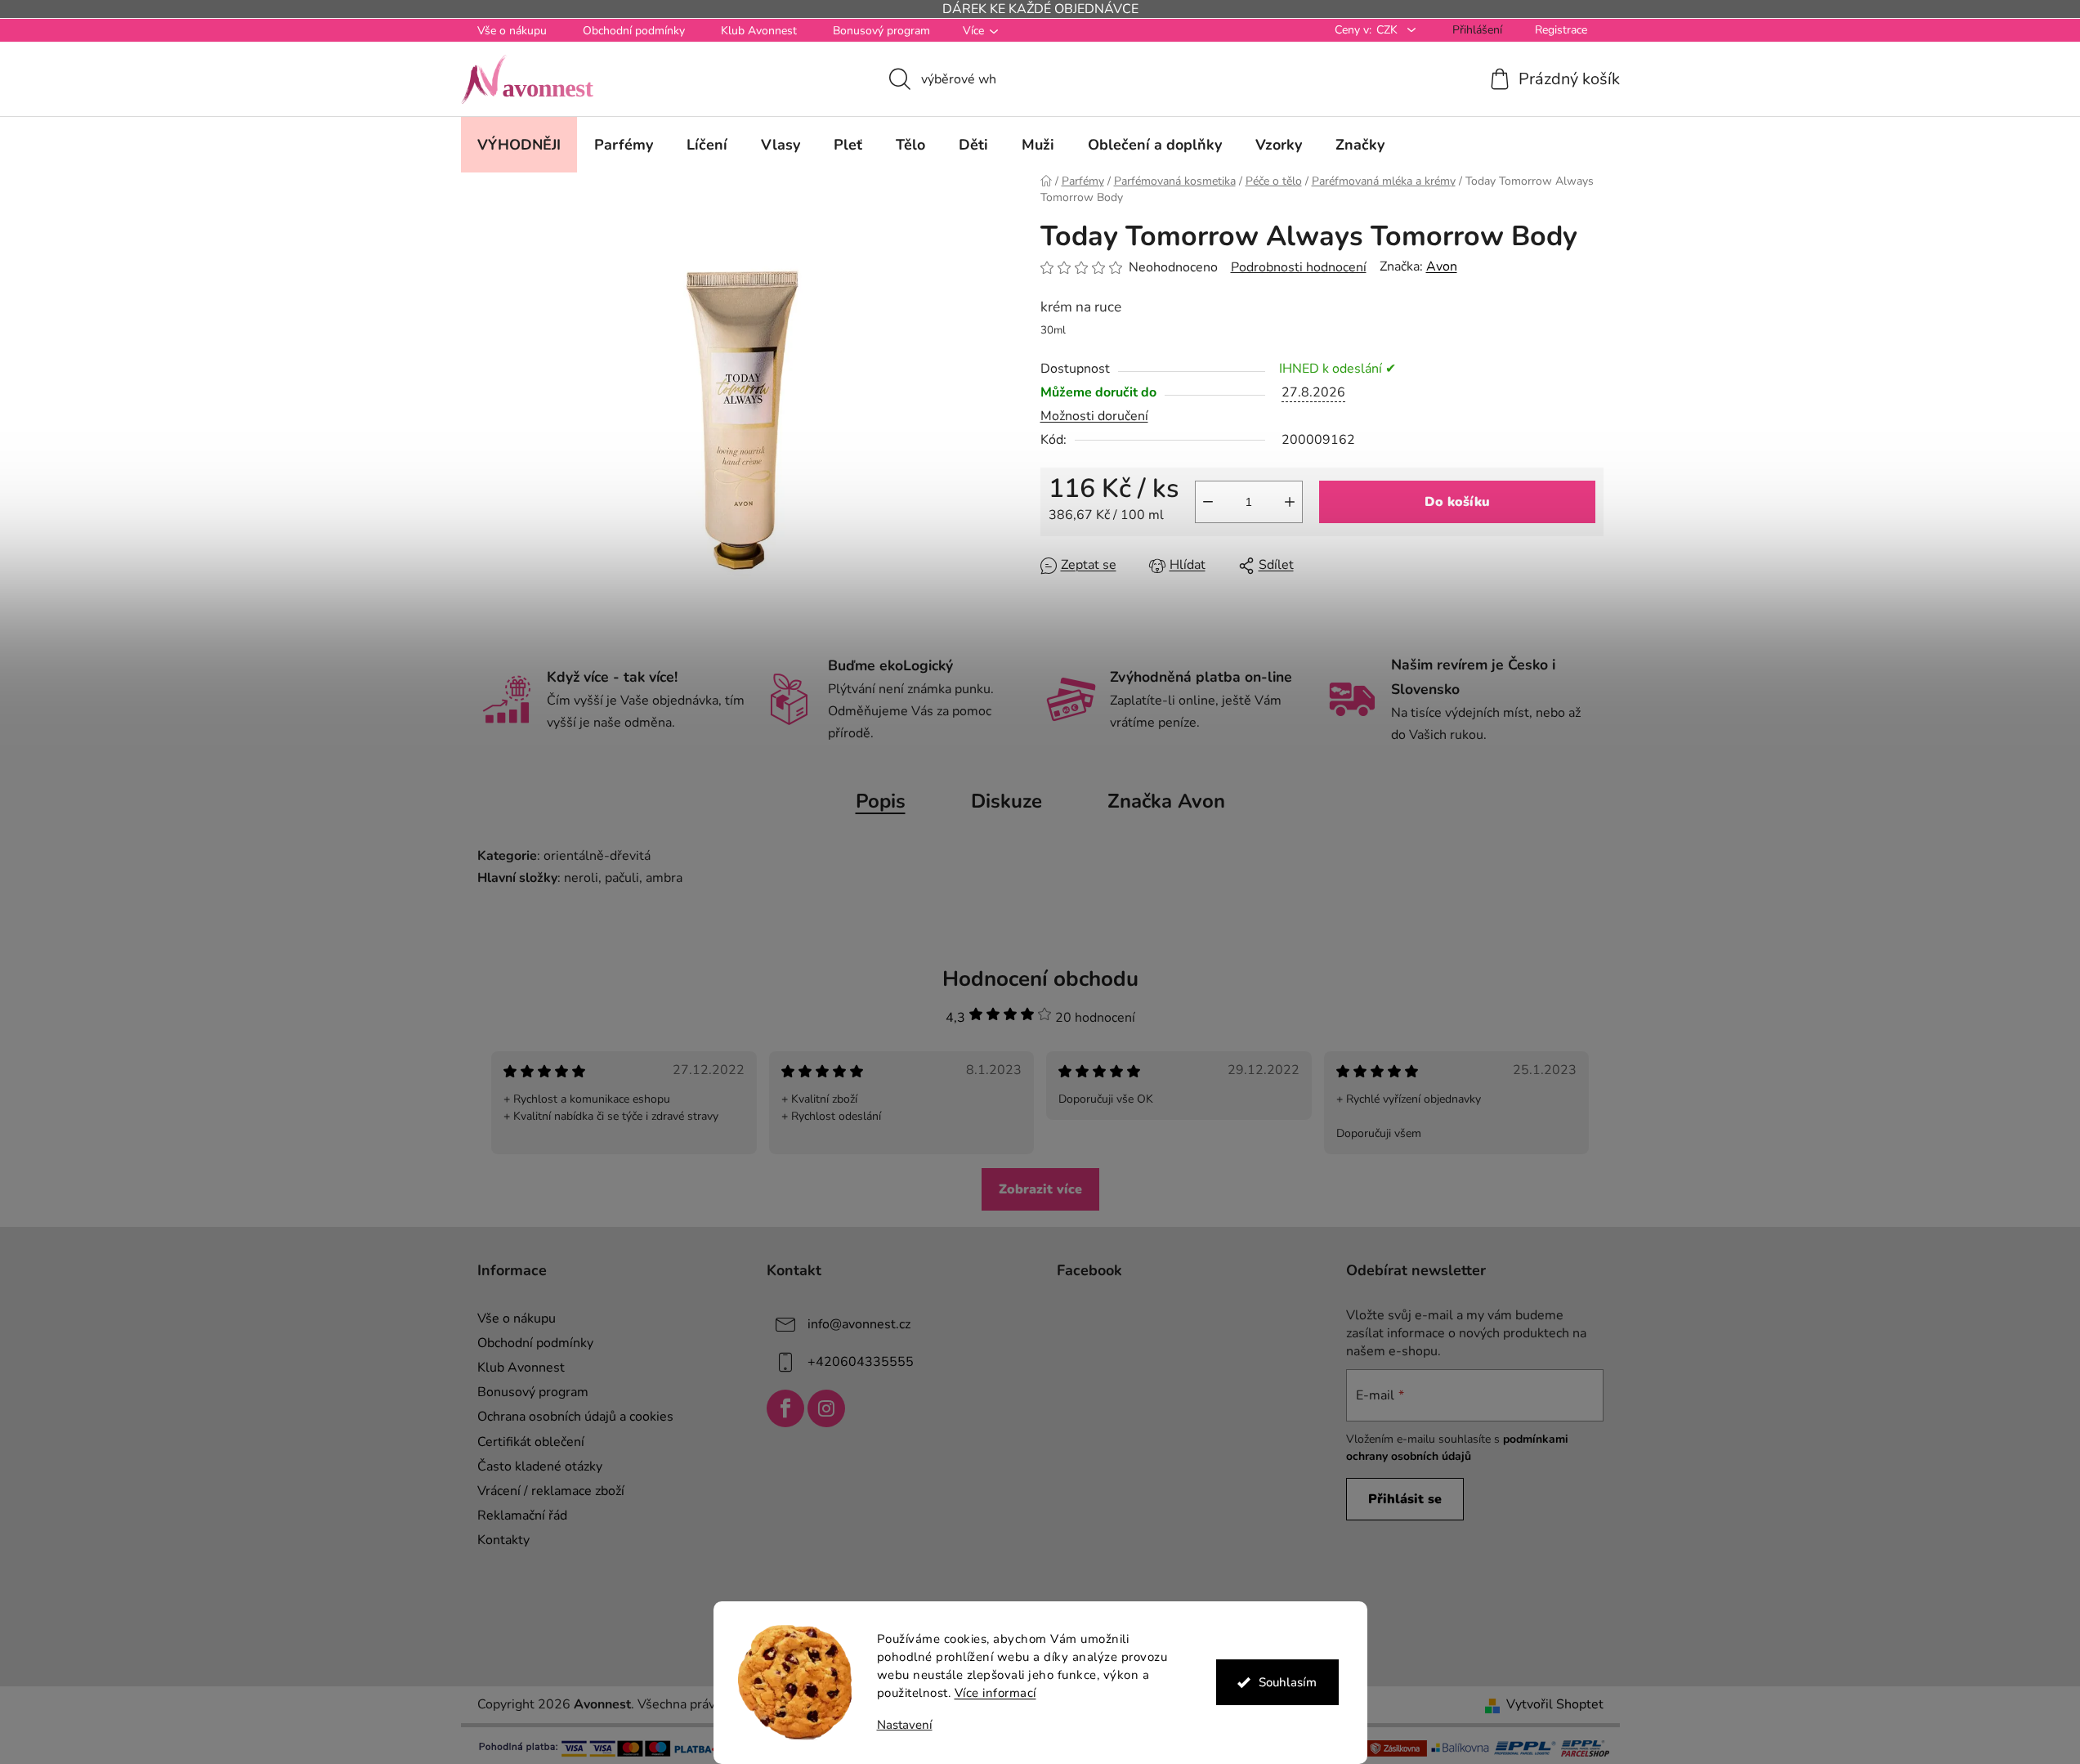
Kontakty (503, 1540)
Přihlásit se (1405, 1499)
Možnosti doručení (1094, 416)
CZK (1389, 30)
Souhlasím (1288, 1682)
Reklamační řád (522, 1516)
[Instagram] (826, 1408)
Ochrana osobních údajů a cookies (575, 1417)
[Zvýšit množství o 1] (1290, 502)
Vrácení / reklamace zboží (551, 1491)
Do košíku (1457, 502)
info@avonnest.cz (859, 1324)
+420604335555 (861, 1362)
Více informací (995, 1693)
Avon (1442, 266)
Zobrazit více (1040, 1189)
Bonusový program (881, 31)
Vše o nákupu (512, 31)
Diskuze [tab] (1006, 801)
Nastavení (905, 1725)
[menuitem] (519, 145)
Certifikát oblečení (531, 1442)
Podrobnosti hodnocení (1299, 267)
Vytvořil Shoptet (1555, 1704)
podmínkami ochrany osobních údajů (1457, 1447)
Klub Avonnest (759, 31)
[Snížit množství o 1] (1208, 502)
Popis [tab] (881, 801)
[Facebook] (785, 1408)
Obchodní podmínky (634, 31)
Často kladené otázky (540, 1466)
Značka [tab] (1166, 801)
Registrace (1561, 30)
